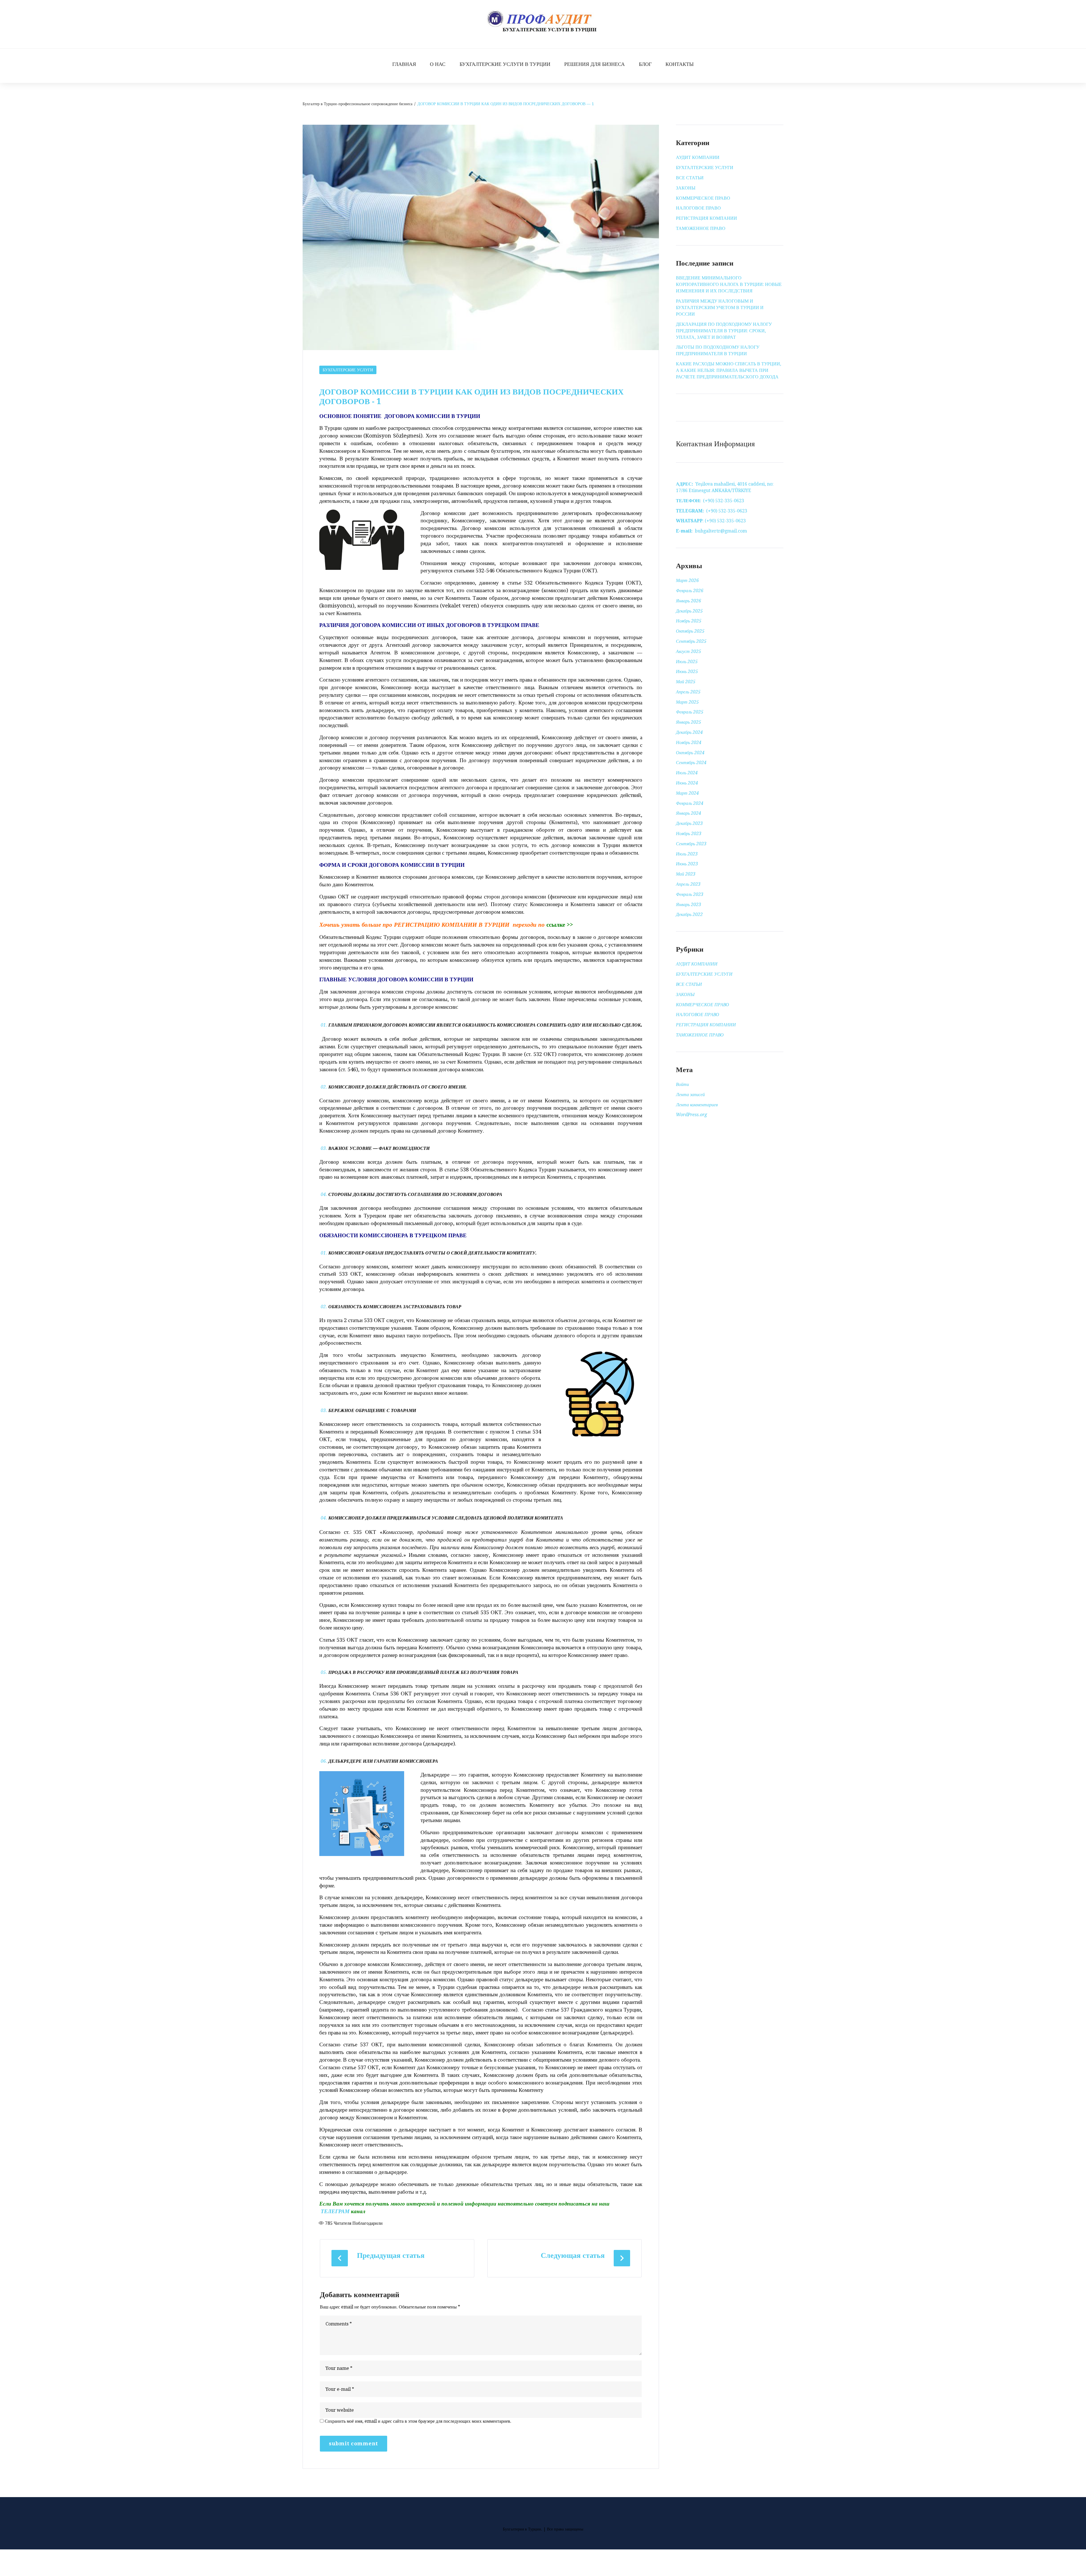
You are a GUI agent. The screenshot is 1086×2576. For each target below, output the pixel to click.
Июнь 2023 (687, 864)
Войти (682, 1084)
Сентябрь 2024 (691, 763)
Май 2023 (686, 874)
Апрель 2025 (688, 692)
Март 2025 (687, 702)
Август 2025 (689, 651)
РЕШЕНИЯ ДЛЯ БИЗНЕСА (594, 64)
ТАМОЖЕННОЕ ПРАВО (701, 228)
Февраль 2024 (690, 803)
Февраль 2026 (690, 591)
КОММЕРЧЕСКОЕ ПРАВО (703, 198)
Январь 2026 (689, 601)
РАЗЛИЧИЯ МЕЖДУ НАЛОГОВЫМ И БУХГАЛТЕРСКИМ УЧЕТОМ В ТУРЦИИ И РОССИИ (720, 308)
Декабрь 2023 (689, 823)
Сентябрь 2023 (691, 844)
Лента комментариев (697, 1105)
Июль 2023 (687, 854)
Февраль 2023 (690, 894)
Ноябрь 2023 (689, 834)
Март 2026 (687, 580)
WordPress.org (691, 1115)
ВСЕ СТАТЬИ (690, 178)
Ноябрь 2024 (689, 742)
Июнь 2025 (687, 672)
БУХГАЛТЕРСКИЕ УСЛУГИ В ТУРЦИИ (505, 64)
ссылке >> (560, 925)
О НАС (438, 64)
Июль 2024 (687, 773)
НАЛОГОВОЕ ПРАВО (698, 208)
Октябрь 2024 (690, 753)
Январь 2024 (689, 813)
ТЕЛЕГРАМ (335, 2211)
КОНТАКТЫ (680, 64)
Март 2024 (687, 793)
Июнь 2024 (687, 783)
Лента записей (690, 1095)
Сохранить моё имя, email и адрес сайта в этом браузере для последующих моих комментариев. (418, 2421)
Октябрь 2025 (690, 631)
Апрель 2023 (688, 884)
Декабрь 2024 (689, 732)
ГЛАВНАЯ (404, 64)
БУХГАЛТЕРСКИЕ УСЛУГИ (348, 370)
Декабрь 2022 (689, 914)
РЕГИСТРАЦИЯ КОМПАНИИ (706, 218)
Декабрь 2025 (689, 611)
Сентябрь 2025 (691, 641)
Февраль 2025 (690, 712)
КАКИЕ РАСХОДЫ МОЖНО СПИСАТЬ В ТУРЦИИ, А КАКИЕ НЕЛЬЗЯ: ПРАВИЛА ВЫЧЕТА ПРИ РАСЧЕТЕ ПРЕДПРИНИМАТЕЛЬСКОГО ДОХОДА (729, 370)
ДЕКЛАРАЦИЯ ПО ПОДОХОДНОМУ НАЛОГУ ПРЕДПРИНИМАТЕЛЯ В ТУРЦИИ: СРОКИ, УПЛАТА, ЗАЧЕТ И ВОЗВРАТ (724, 331)
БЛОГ (645, 64)
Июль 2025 (687, 662)
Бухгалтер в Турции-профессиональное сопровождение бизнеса (357, 104)
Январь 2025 (689, 722)
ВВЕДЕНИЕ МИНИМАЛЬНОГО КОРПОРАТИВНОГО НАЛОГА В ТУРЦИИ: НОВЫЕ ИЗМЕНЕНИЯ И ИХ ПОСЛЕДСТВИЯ (729, 284)
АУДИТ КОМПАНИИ (698, 157)
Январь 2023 (689, 905)
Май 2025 (686, 682)
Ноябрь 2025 (689, 621)
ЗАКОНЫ (686, 188)
